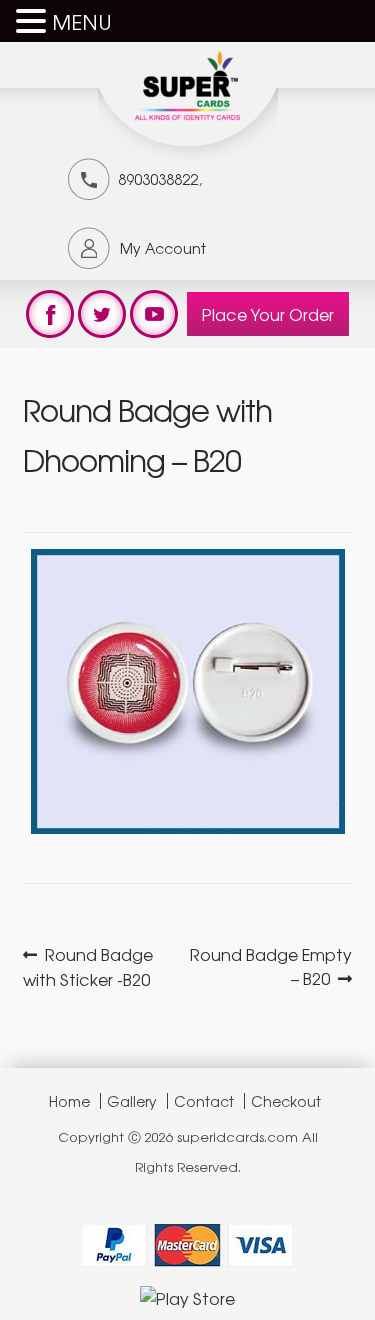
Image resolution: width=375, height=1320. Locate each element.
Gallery (132, 1101)
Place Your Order (268, 314)
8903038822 (158, 179)
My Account (163, 248)
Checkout (286, 1101)
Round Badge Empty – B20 (270, 966)
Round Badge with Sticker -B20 (88, 966)
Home (69, 1101)
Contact (204, 1101)
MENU (82, 21)
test (50, 314)
